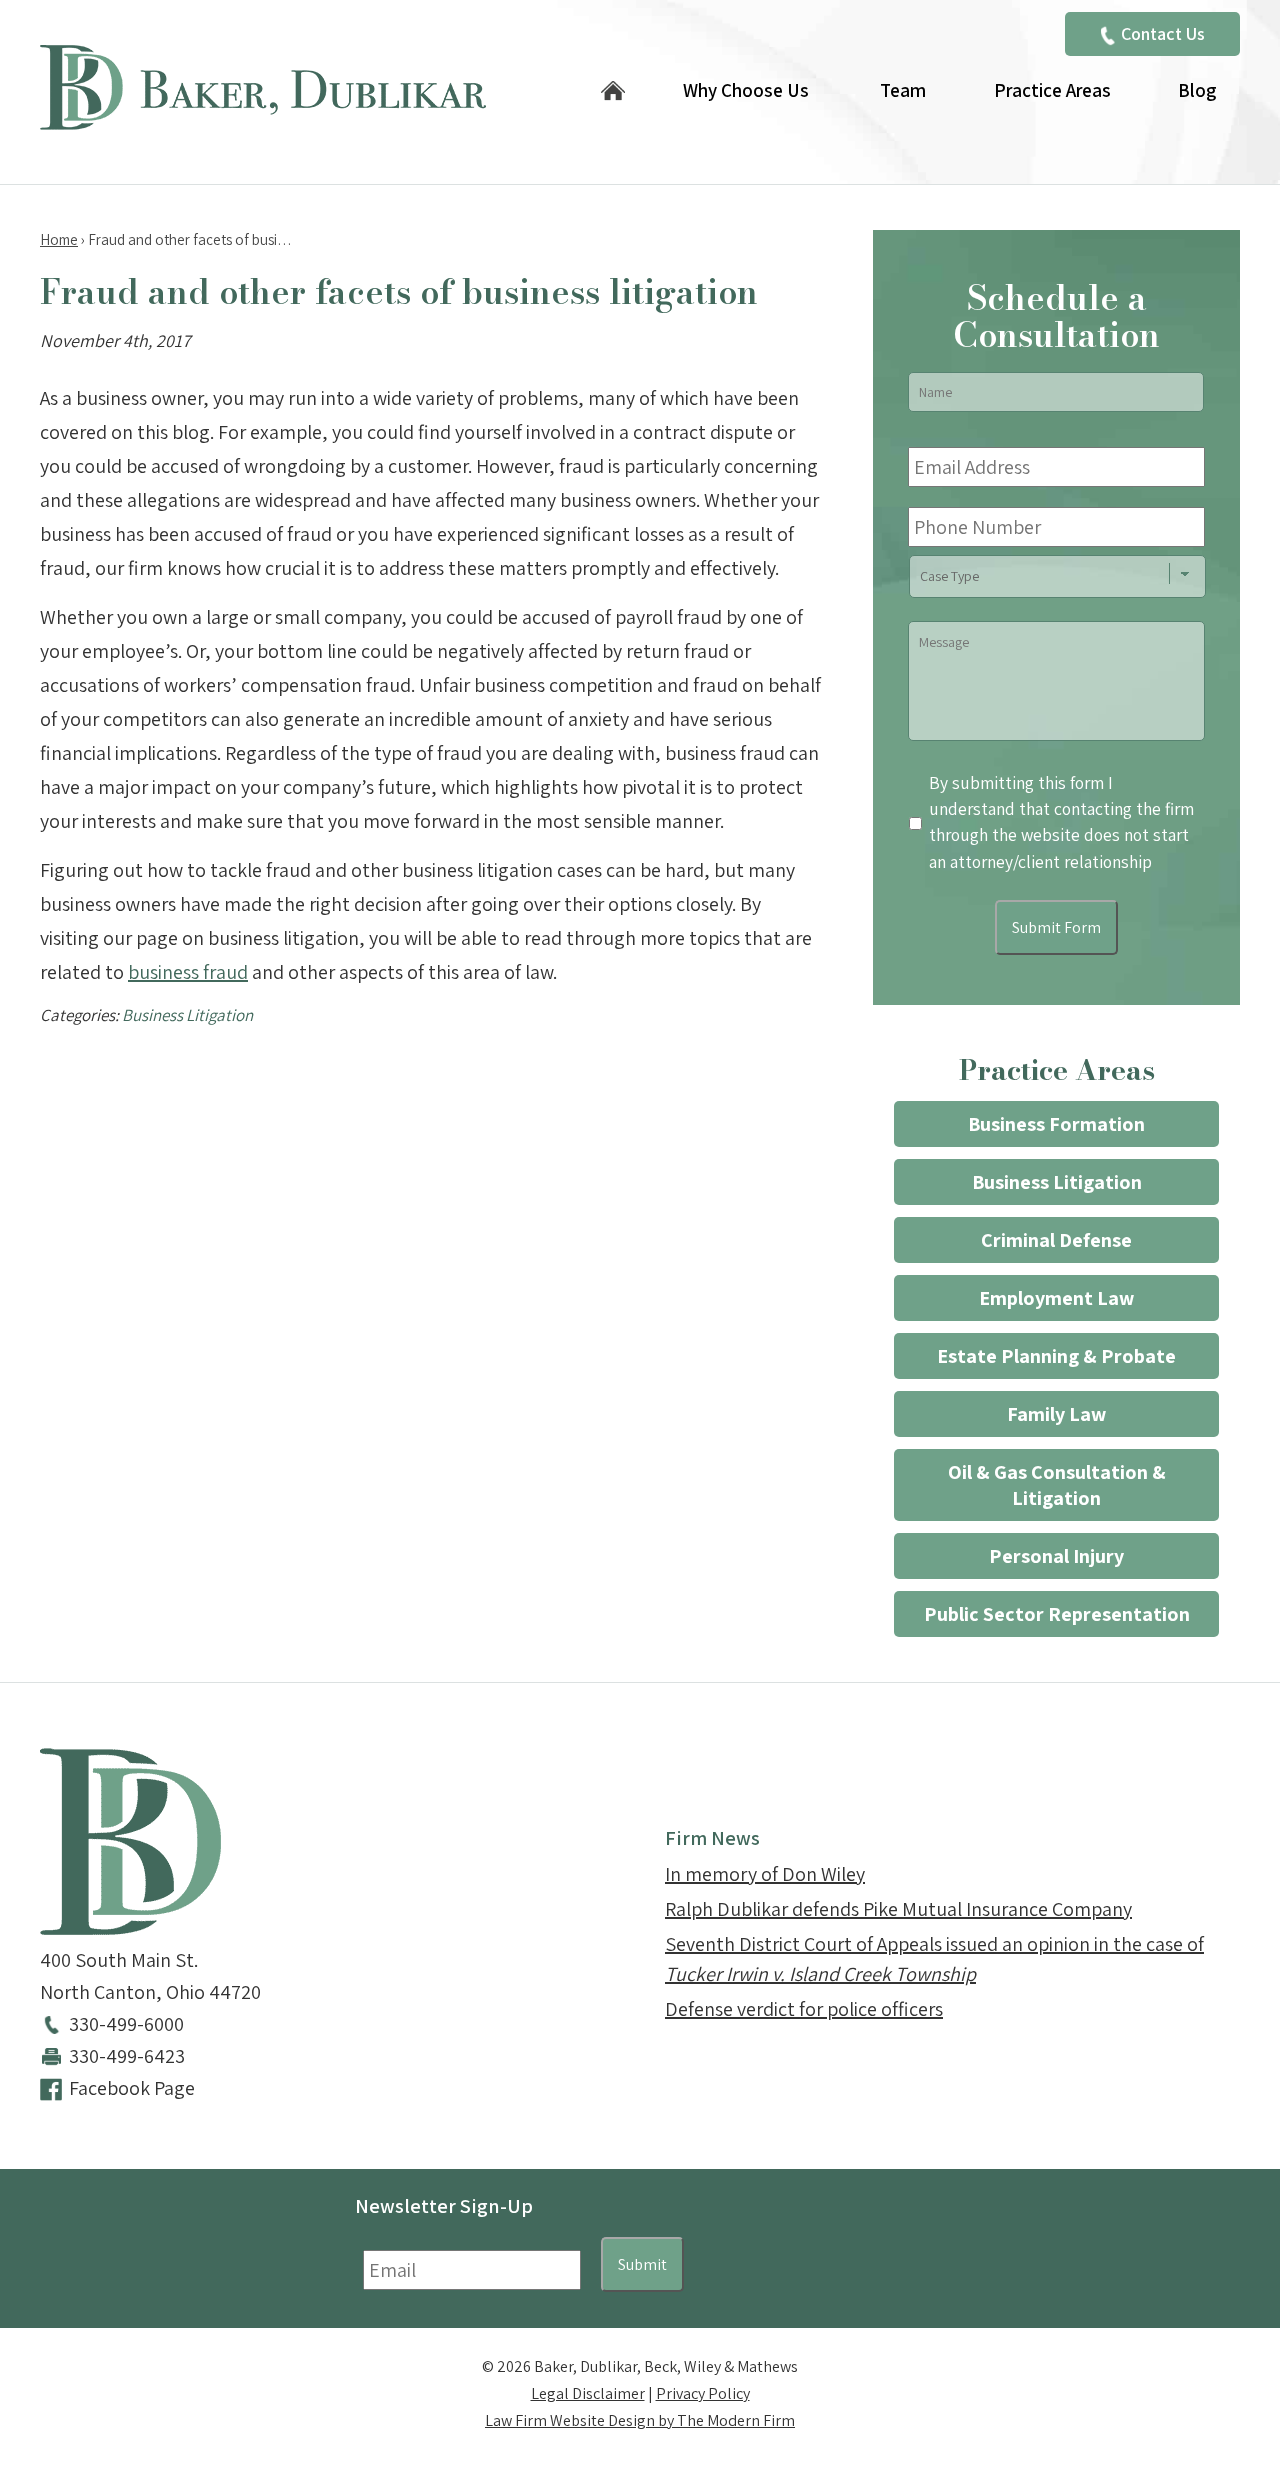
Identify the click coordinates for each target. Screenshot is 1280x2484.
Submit (642, 2264)
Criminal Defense (1056, 1240)
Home (613, 92)
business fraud (188, 972)
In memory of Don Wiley (765, 1874)
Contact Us (1163, 33)
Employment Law (1056, 1298)
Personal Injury (1056, 1556)
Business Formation (1056, 1124)
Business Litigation (187, 1015)
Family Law (1056, 1414)
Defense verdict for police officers (804, 2009)
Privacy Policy (703, 2393)
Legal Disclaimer (588, 2393)
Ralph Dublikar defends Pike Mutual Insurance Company (898, 1909)
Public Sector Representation (1057, 1614)
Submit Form (1056, 927)
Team (903, 90)
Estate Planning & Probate (1056, 1356)
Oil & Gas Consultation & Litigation (1057, 1485)
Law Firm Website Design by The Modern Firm (640, 2420)
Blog (1197, 90)
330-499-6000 (126, 2024)
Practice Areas (1052, 90)
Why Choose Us (746, 90)
